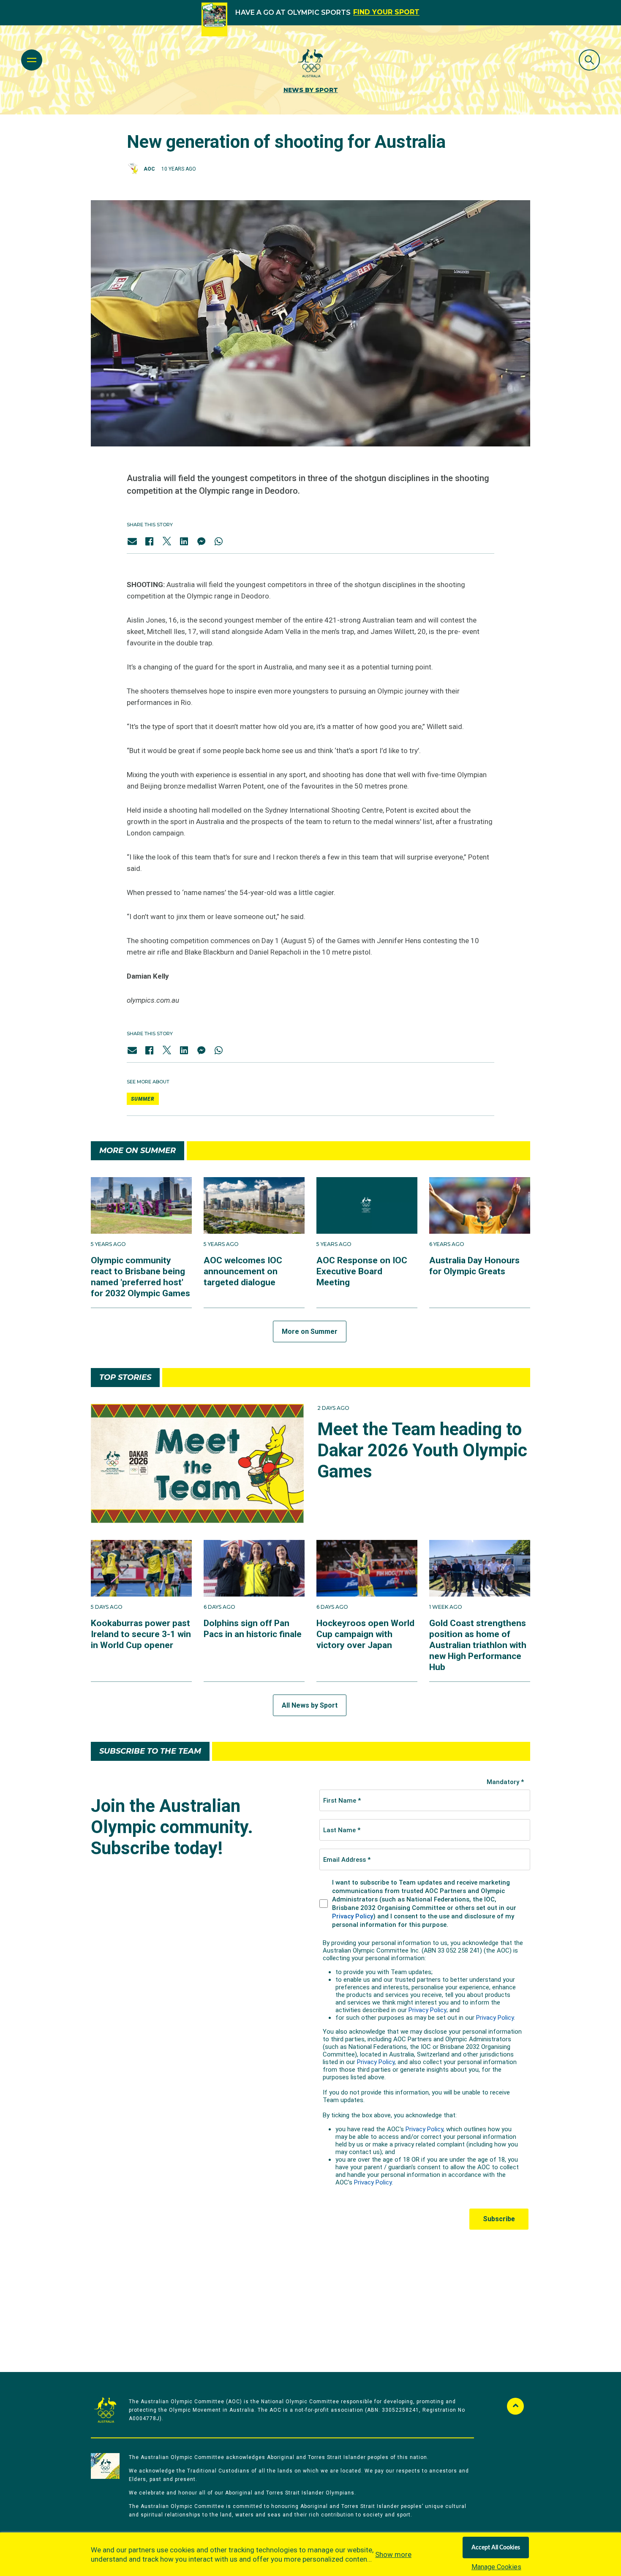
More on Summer (310, 1332)
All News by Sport (310, 1705)
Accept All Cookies (496, 2548)
